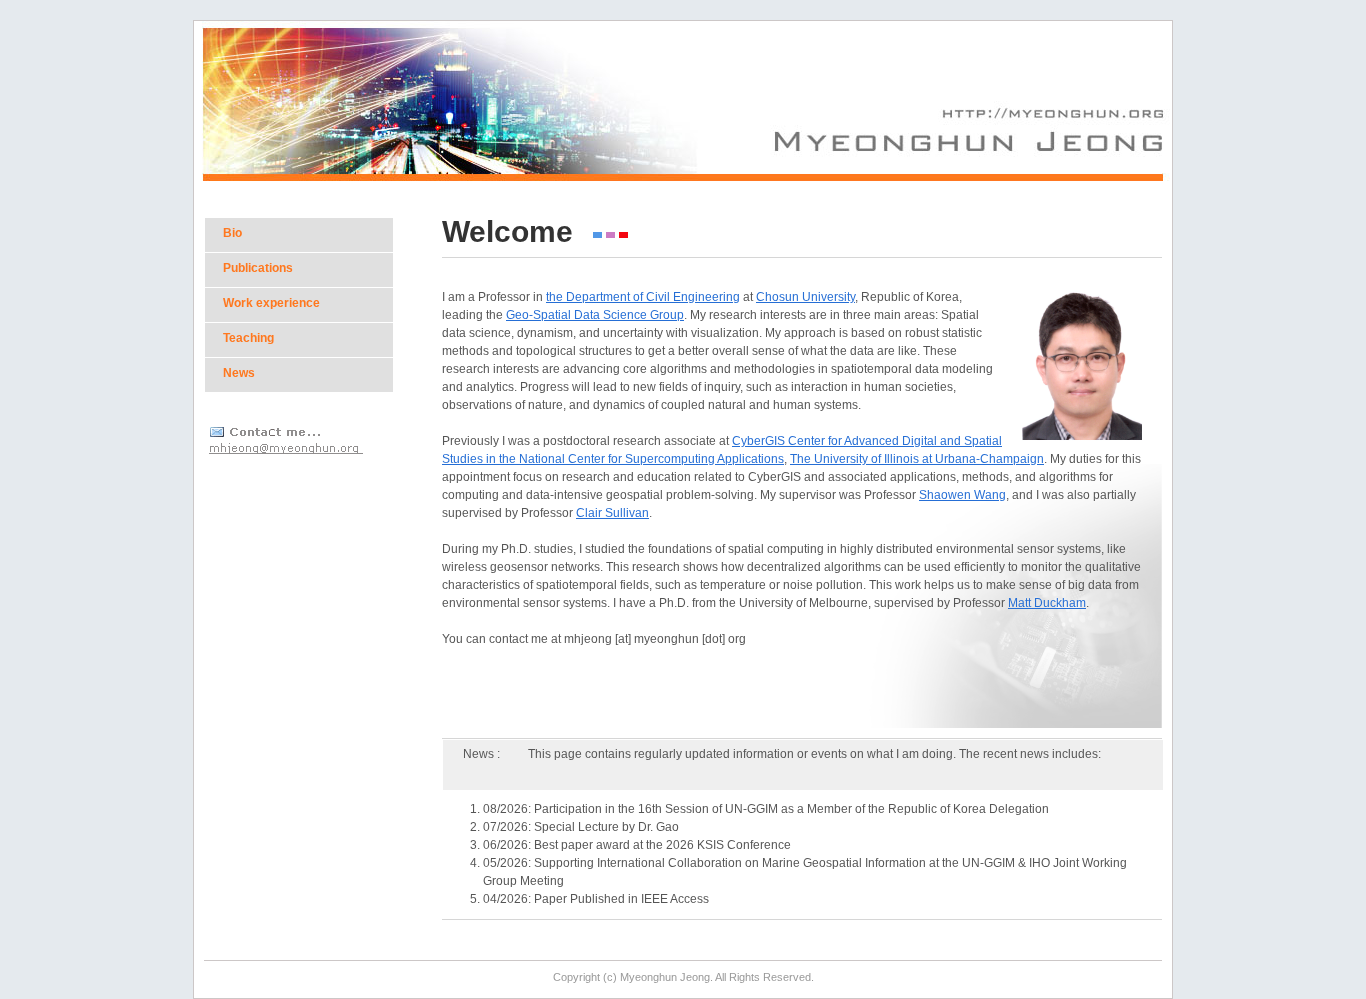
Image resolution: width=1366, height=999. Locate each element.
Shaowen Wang (962, 495)
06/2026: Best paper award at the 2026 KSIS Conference (637, 845)
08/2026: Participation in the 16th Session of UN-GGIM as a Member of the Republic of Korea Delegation (766, 809)
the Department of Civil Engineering (643, 297)
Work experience (271, 303)
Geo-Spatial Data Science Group (595, 315)
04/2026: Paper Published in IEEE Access (596, 899)
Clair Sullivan (612, 513)
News (239, 373)
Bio (232, 233)
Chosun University (805, 297)
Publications (258, 268)
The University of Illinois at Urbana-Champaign (917, 459)
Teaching (248, 338)
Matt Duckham (1047, 603)
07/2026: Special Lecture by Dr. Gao (581, 827)
